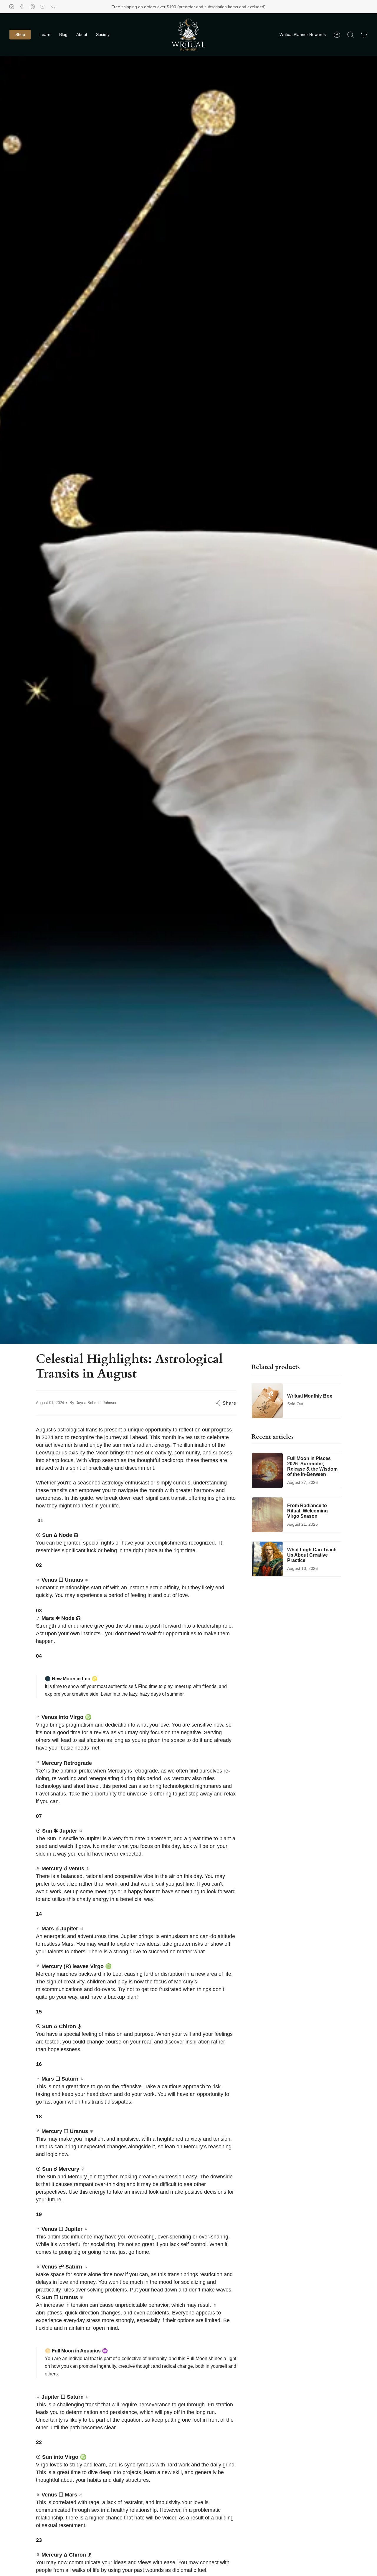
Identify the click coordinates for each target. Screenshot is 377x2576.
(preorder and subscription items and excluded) (221, 7)
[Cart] (364, 35)
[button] (20, 35)
